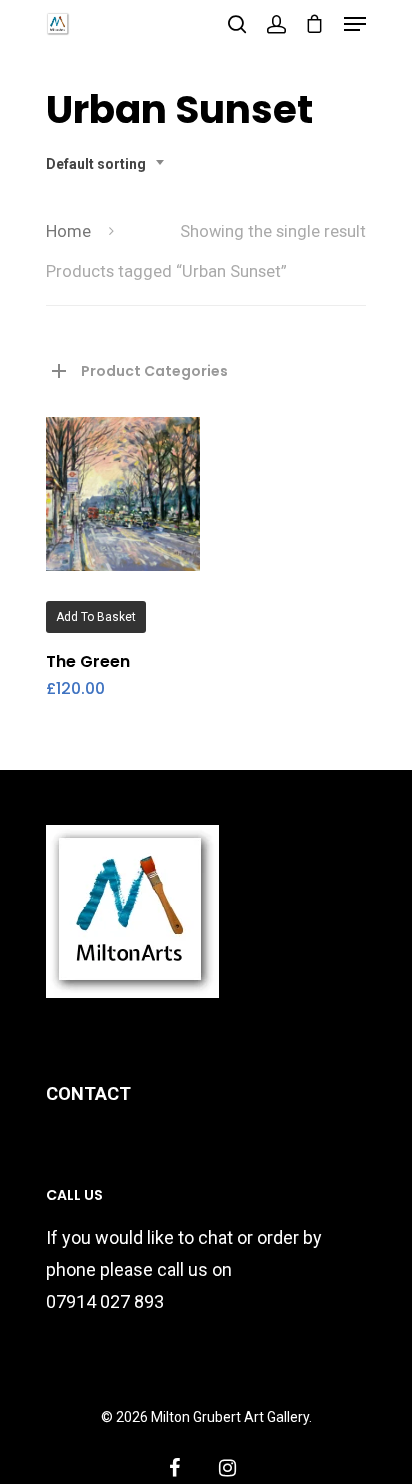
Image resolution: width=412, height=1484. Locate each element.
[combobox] (111, 164)
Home (68, 231)
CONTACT (88, 1093)
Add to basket (96, 617)
